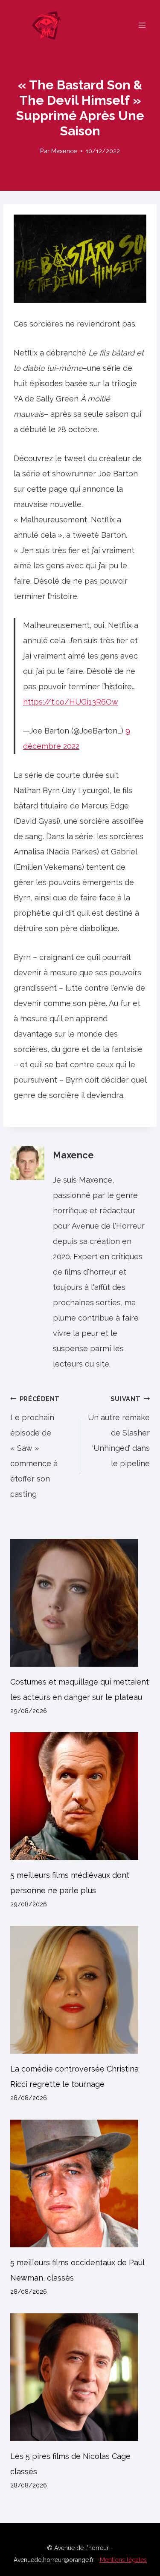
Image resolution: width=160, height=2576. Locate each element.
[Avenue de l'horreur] (50, 25)
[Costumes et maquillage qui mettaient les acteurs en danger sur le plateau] (80, 1603)
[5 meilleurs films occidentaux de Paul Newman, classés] (80, 2183)
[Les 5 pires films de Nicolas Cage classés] (80, 2377)
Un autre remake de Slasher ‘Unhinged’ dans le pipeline (119, 1431)
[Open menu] (142, 25)
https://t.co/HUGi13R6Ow (71, 702)
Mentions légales (123, 2560)
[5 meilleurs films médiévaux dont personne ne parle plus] (80, 1796)
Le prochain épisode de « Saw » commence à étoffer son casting (35, 1447)
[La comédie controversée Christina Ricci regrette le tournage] (80, 1990)
